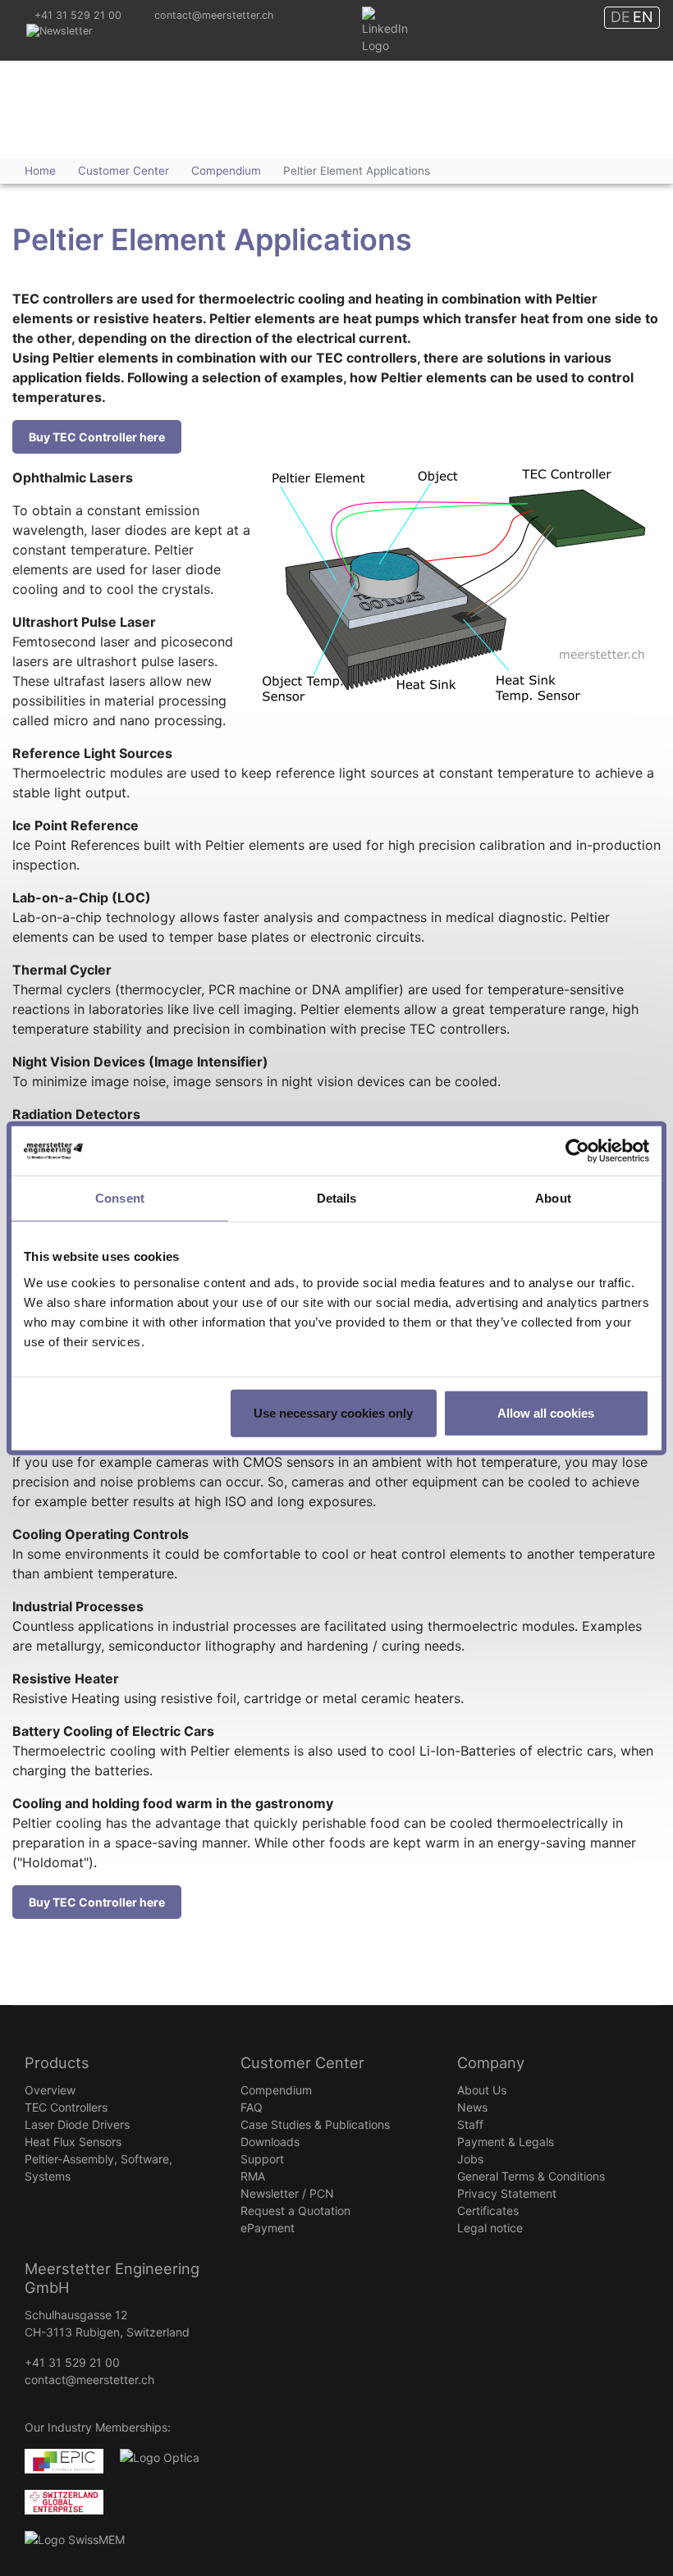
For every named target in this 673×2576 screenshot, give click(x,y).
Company (491, 2062)
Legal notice (490, 2228)
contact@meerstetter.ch (214, 15)
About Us (482, 2090)
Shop (623, 107)
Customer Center (302, 2062)
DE (620, 17)
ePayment (268, 2228)
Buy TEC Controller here (97, 437)
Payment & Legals (506, 2142)
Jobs (470, 2159)
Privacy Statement (507, 2193)
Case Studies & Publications (315, 2124)
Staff (470, 2124)
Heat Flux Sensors (73, 2142)
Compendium (276, 2090)
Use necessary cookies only (333, 1412)
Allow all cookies (546, 1412)
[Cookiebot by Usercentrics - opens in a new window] (577, 1151)
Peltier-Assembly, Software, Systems (98, 2167)
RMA (253, 2176)
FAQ (252, 2107)
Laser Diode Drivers (77, 2124)
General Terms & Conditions (531, 2176)
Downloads (270, 2142)
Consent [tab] (120, 1198)
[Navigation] (566, 122)
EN (643, 17)
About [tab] (553, 1198)
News (472, 2107)
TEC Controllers (66, 2107)
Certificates (488, 2211)
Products (57, 2062)
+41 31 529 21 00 (78, 15)
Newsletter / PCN (287, 2193)
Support (262, 2159)
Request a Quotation (295, 2211)
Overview (50, 2090)
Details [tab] (337, 1198)
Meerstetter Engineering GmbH (110, 88)
